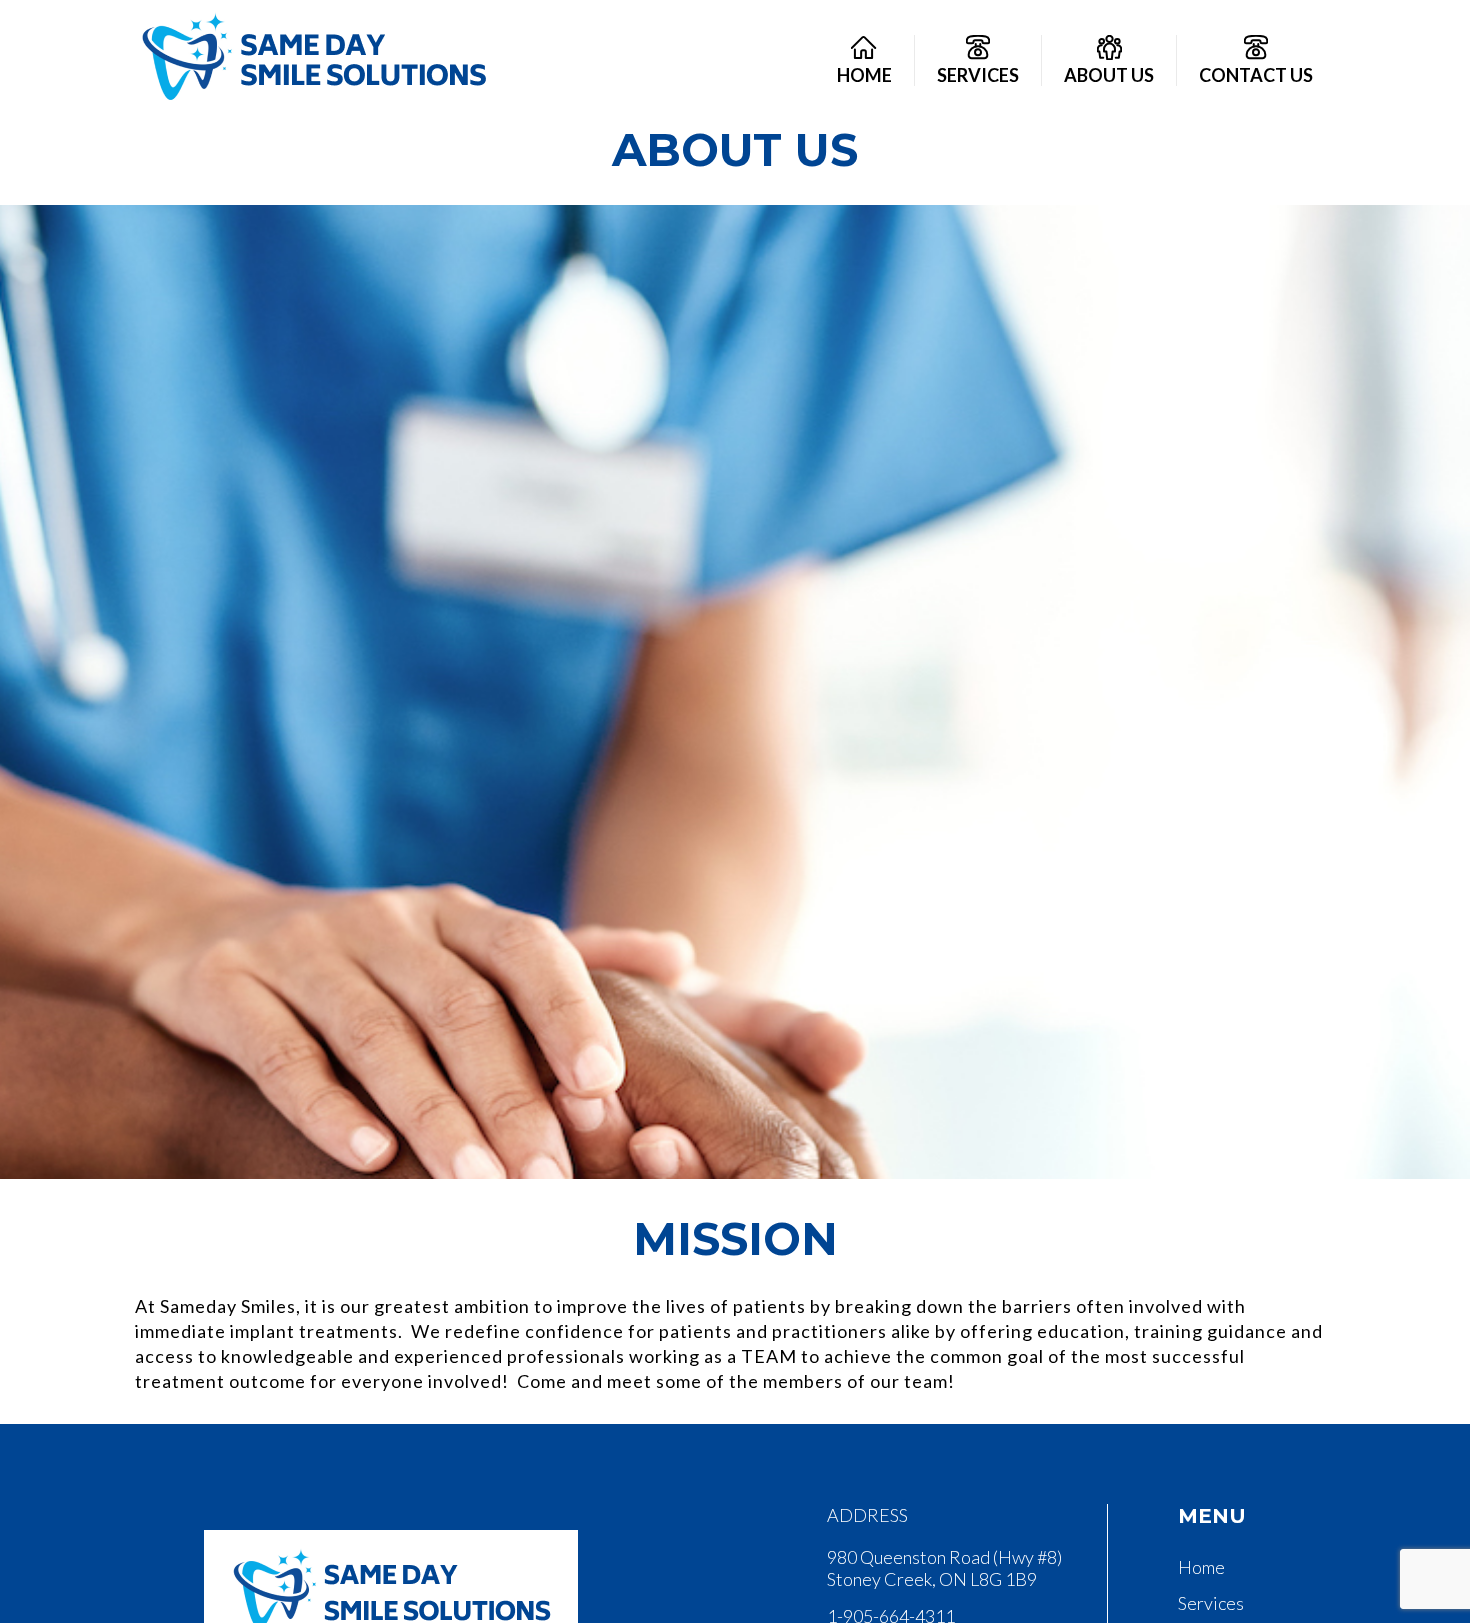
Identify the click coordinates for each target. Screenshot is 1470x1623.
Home (1201, 1567)
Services (1211, 1603)
